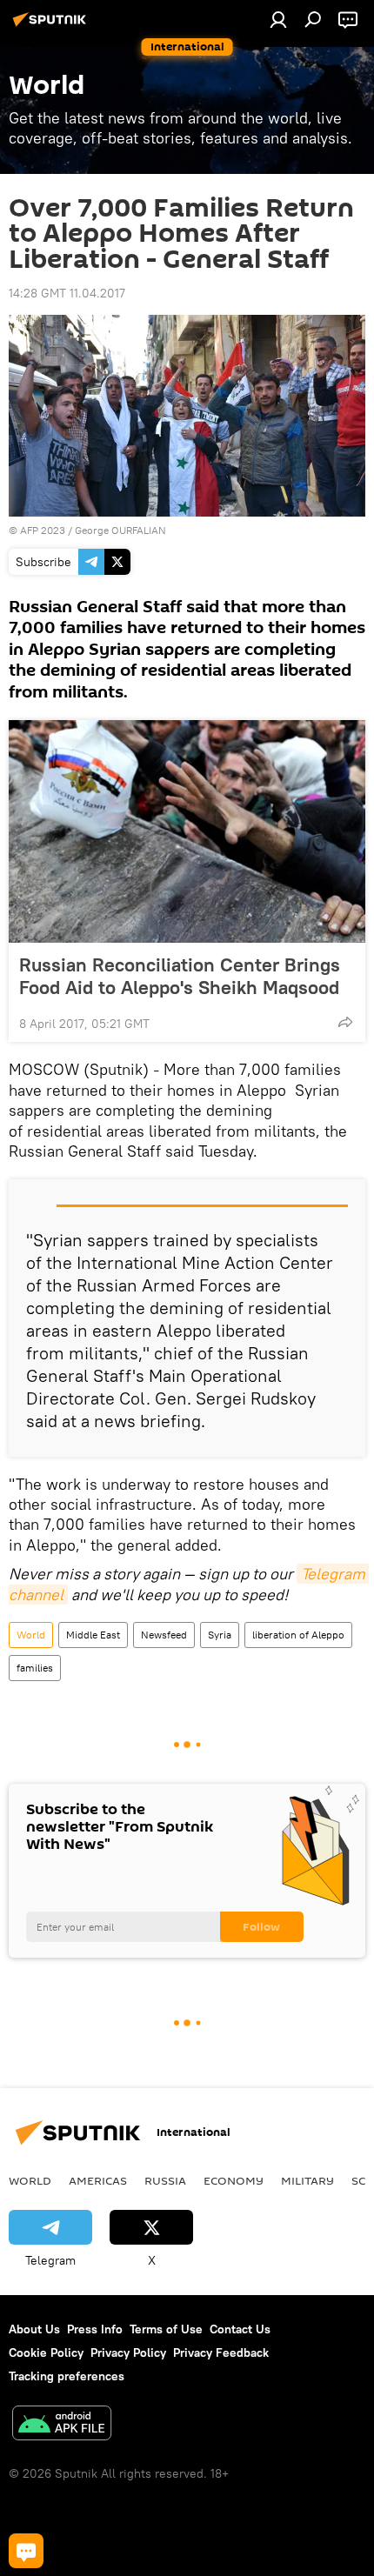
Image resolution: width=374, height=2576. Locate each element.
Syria (220, 1635)
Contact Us (240, 2329)
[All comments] (26, 2551)
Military (307, 2180)
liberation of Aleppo (298, 1635)
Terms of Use (166, 2329)
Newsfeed (164, 1635)
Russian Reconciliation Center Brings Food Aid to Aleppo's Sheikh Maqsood (180, 976)
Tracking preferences (67, 2376)
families (35, 1668)
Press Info (95, 2329)
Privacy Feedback (221, 2352)
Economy (234, 2180)
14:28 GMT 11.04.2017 (67, 293)
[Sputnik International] (52, 26)
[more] (345, 1022)
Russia (165, 2180)
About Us (34, 2329)
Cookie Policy (46, 2352)
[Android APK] (62, 2425)
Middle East (93, 1635)
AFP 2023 (43, 530)
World (31, 1635)
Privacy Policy (128, 2352)
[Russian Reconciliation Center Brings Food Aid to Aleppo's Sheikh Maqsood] (187, 831)
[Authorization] (278, 19)
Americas (98, 2180)
